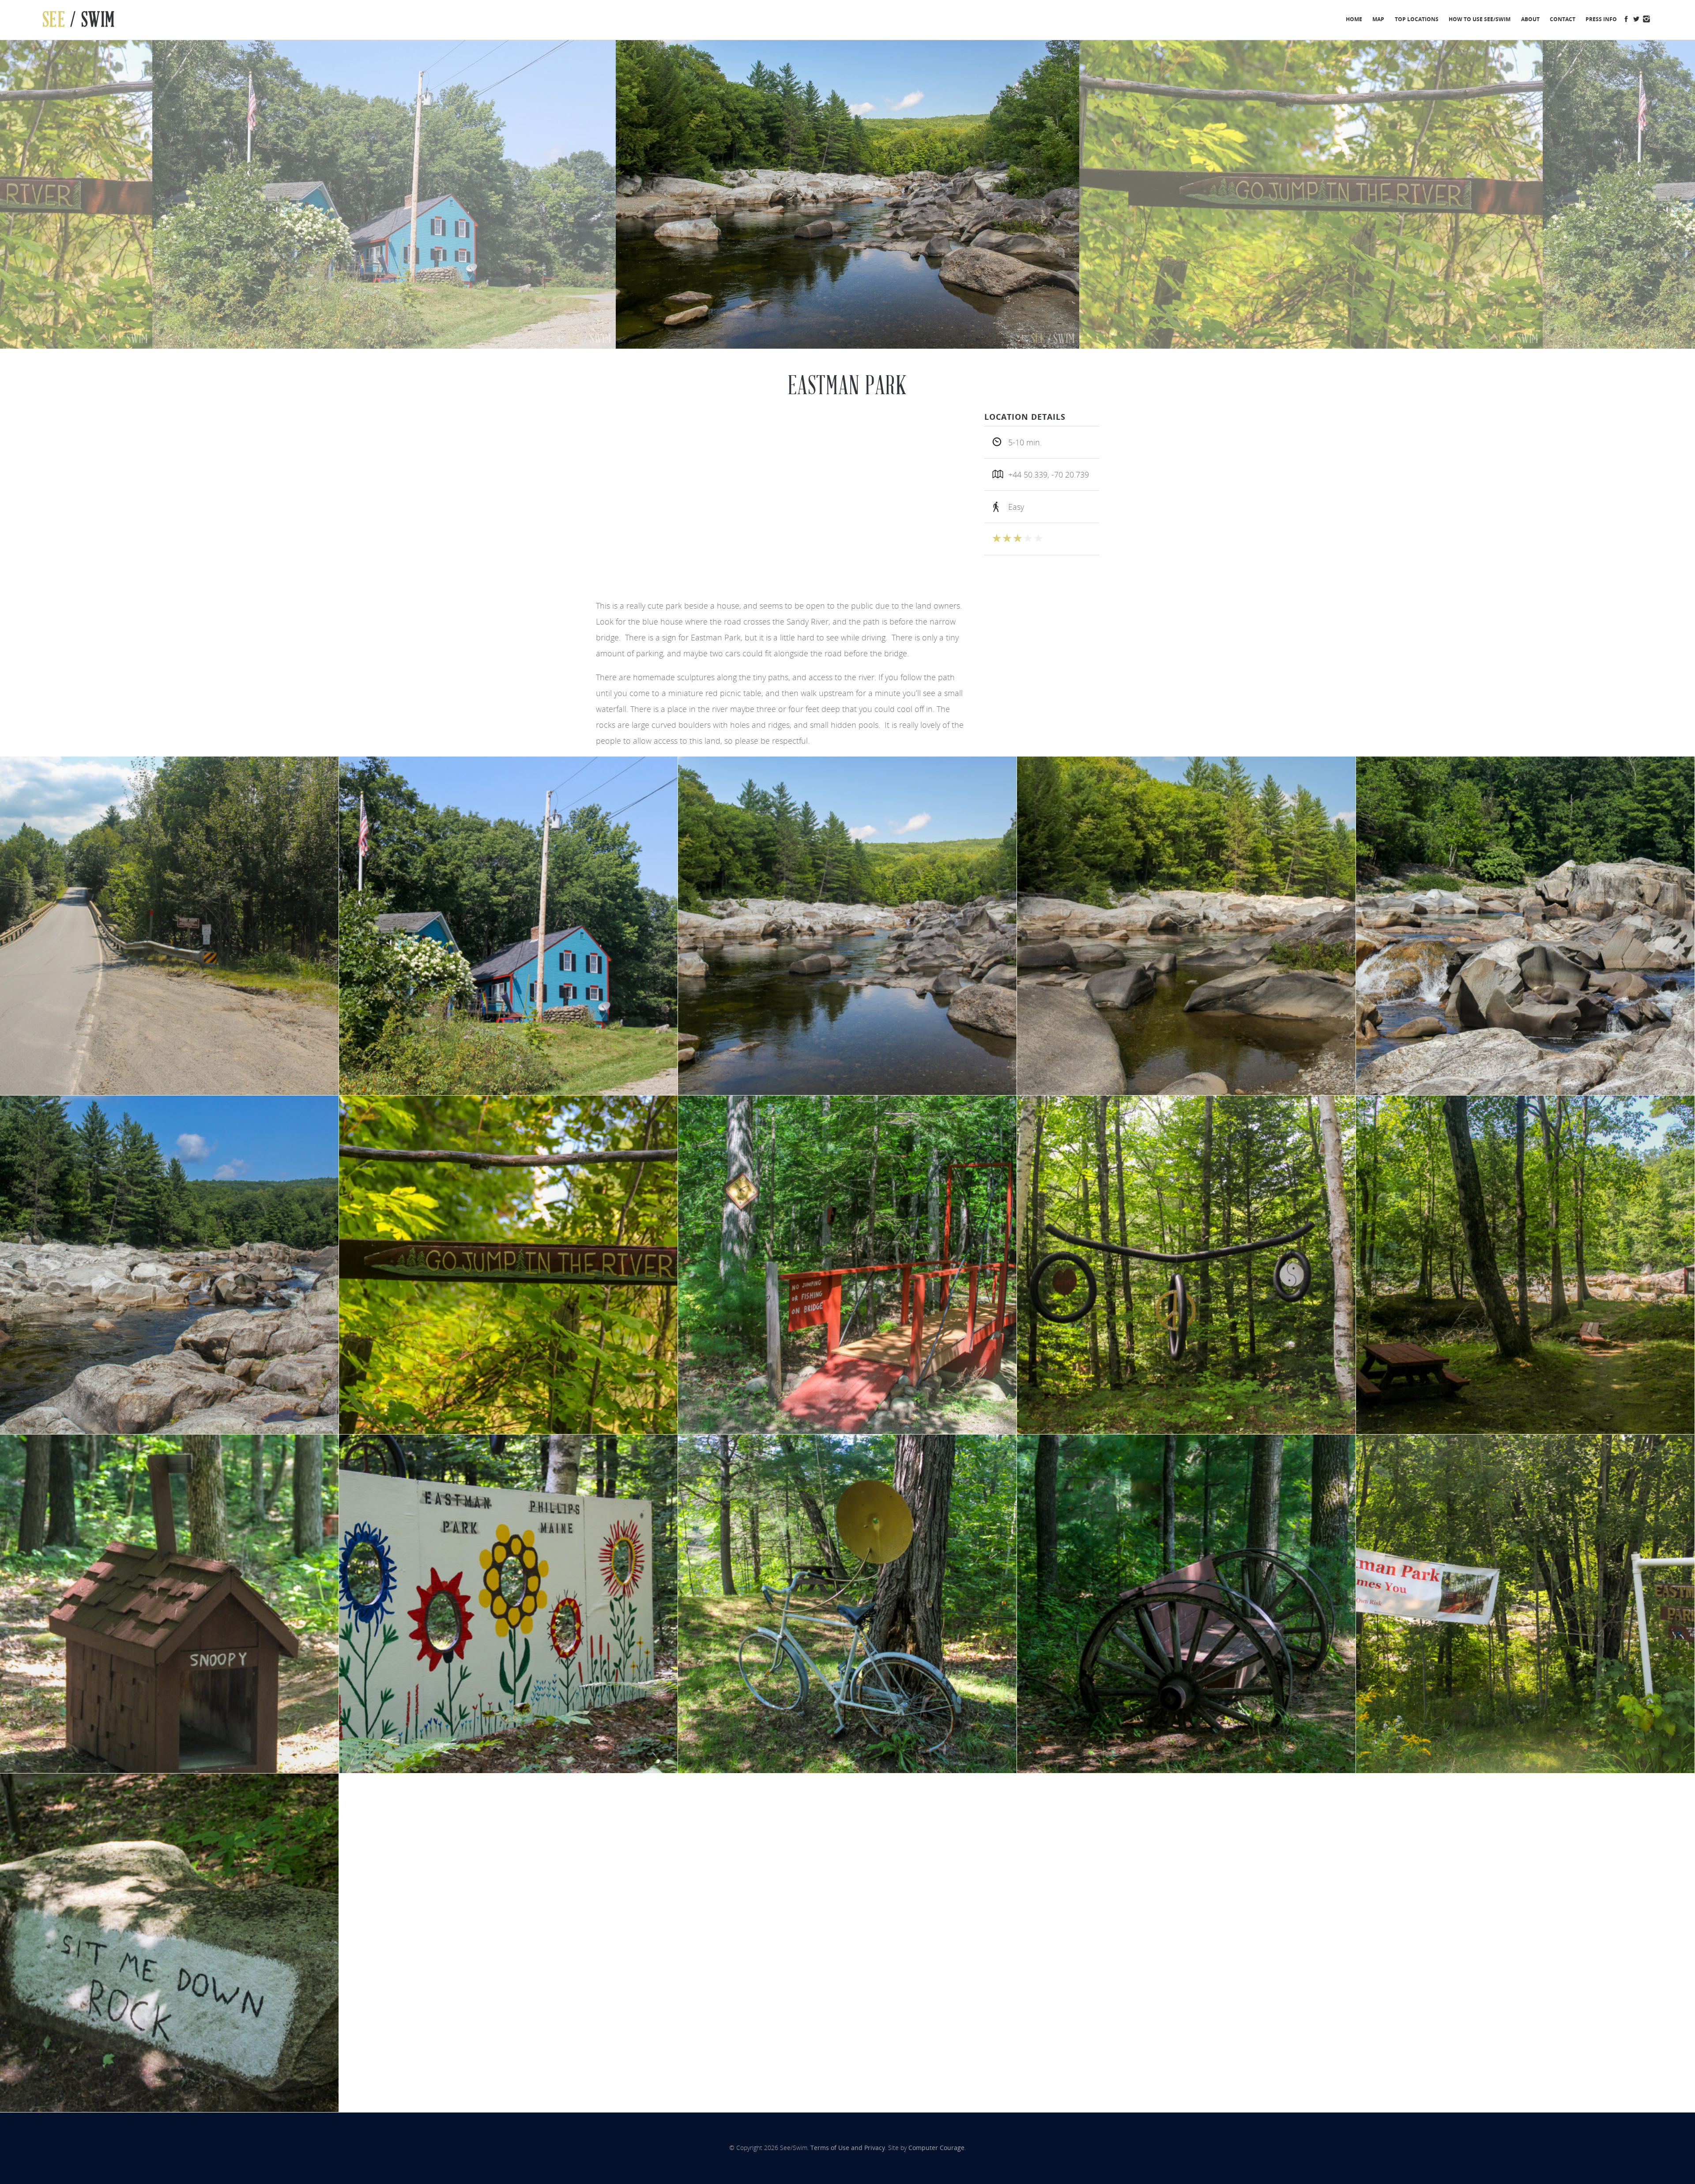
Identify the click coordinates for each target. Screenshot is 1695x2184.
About (1530, 19)
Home (1354, 19)
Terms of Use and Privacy (848, 2148)
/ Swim (79, 20)
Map (1378, 19)
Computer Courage (936, 2148)
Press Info (1601, 19)
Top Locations (1417, 19)
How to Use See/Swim (1480, 19)
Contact (1563, 19)
